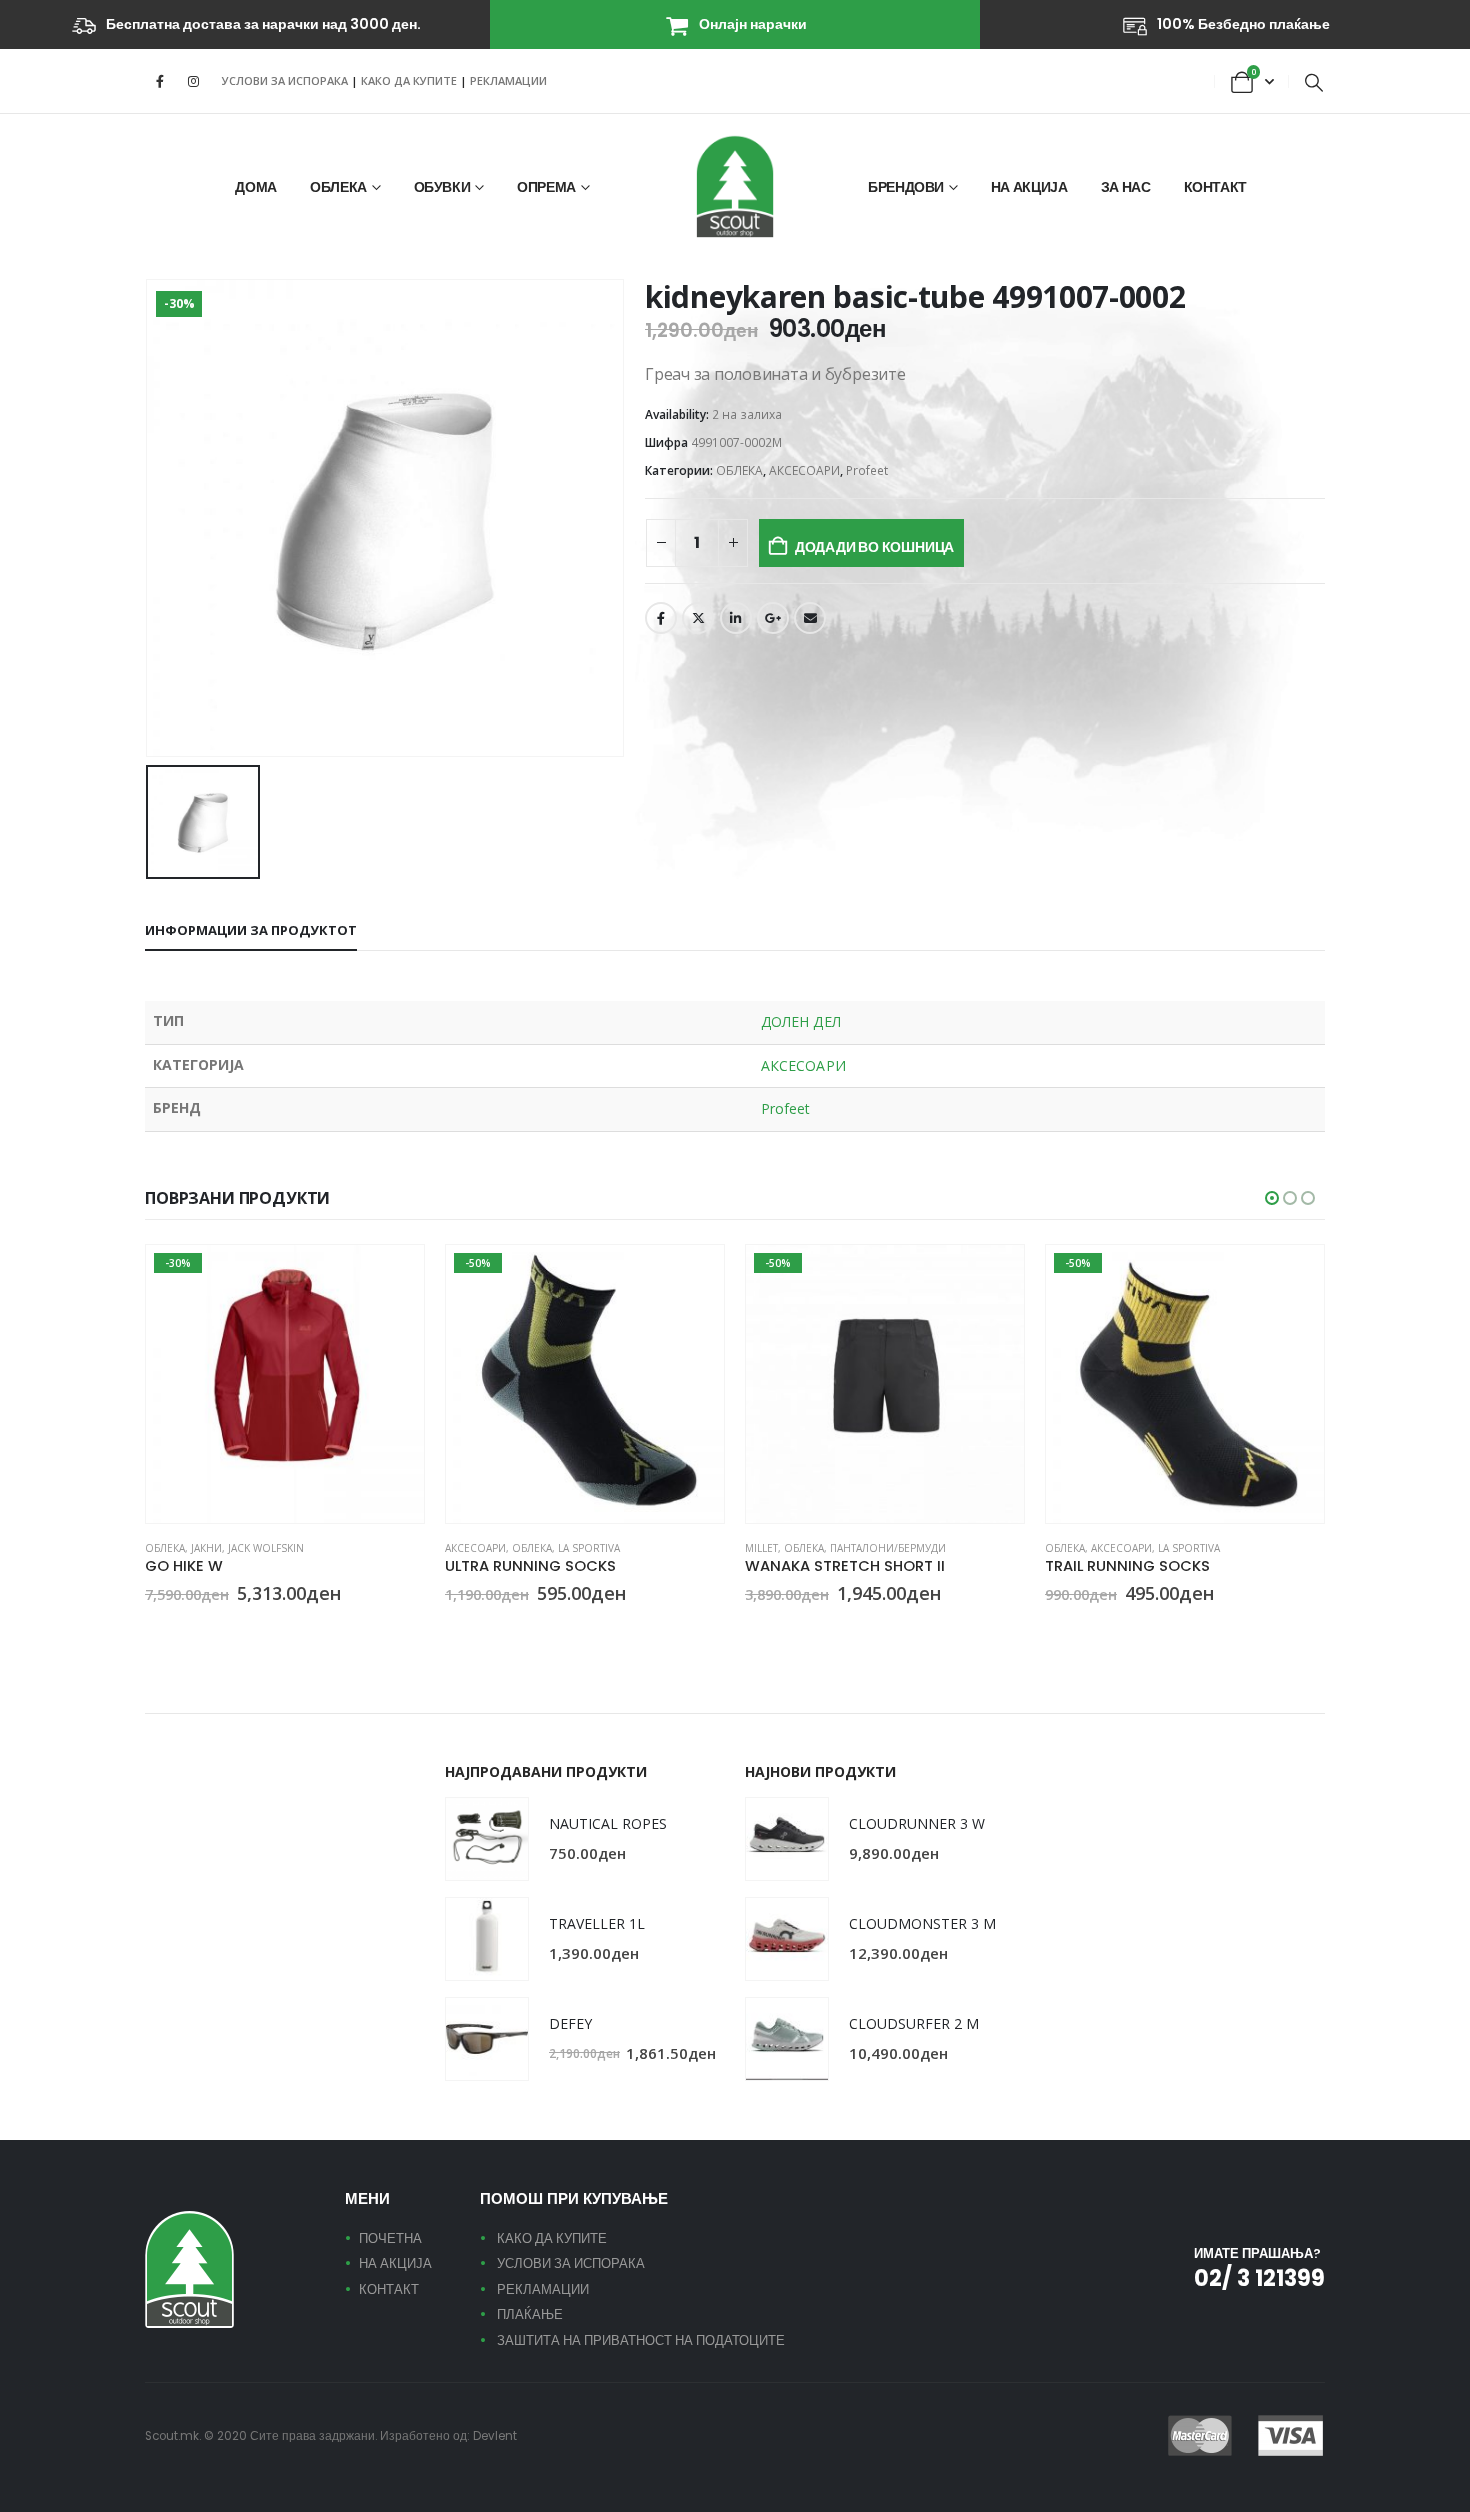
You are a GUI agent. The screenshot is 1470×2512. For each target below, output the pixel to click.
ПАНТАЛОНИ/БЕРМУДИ (888, 1548)
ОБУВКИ (442, 187)
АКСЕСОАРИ (804, 470)
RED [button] (178, 1630)
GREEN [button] (478, 1630)
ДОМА (256, 187)
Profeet (867, 470)
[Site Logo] (735, 186)
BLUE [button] (454, 1630)
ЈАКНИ (206, 1548)
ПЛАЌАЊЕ (530, 2314)
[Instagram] (193, 81)
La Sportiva (589, 1548)
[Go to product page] (487, 1839)
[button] (1314, 82)
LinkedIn (736, 618)
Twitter (698, 618)
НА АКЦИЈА (1029, 187)
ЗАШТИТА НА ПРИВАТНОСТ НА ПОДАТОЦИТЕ (641, 2340)
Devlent (495, 2436)
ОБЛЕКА (338, 187)
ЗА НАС (1126, 187)
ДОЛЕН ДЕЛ (801, 1021)
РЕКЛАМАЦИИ (508, 80)
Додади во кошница (874, 547)
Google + (773, 618)
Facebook (661, 618)
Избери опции (391, 1278)
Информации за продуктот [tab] (251, 930)
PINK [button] (154, 1630)
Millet (761, 1548)
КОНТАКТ (1216, 187)
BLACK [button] (754, 1630)
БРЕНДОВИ (906, 187)
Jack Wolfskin (266, 1548)
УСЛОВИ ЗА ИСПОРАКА (285, 80)
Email (810, 618)
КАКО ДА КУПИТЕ (410, 80)
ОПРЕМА (546, 187)
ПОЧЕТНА (390, 2238)
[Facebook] (160, 81)
